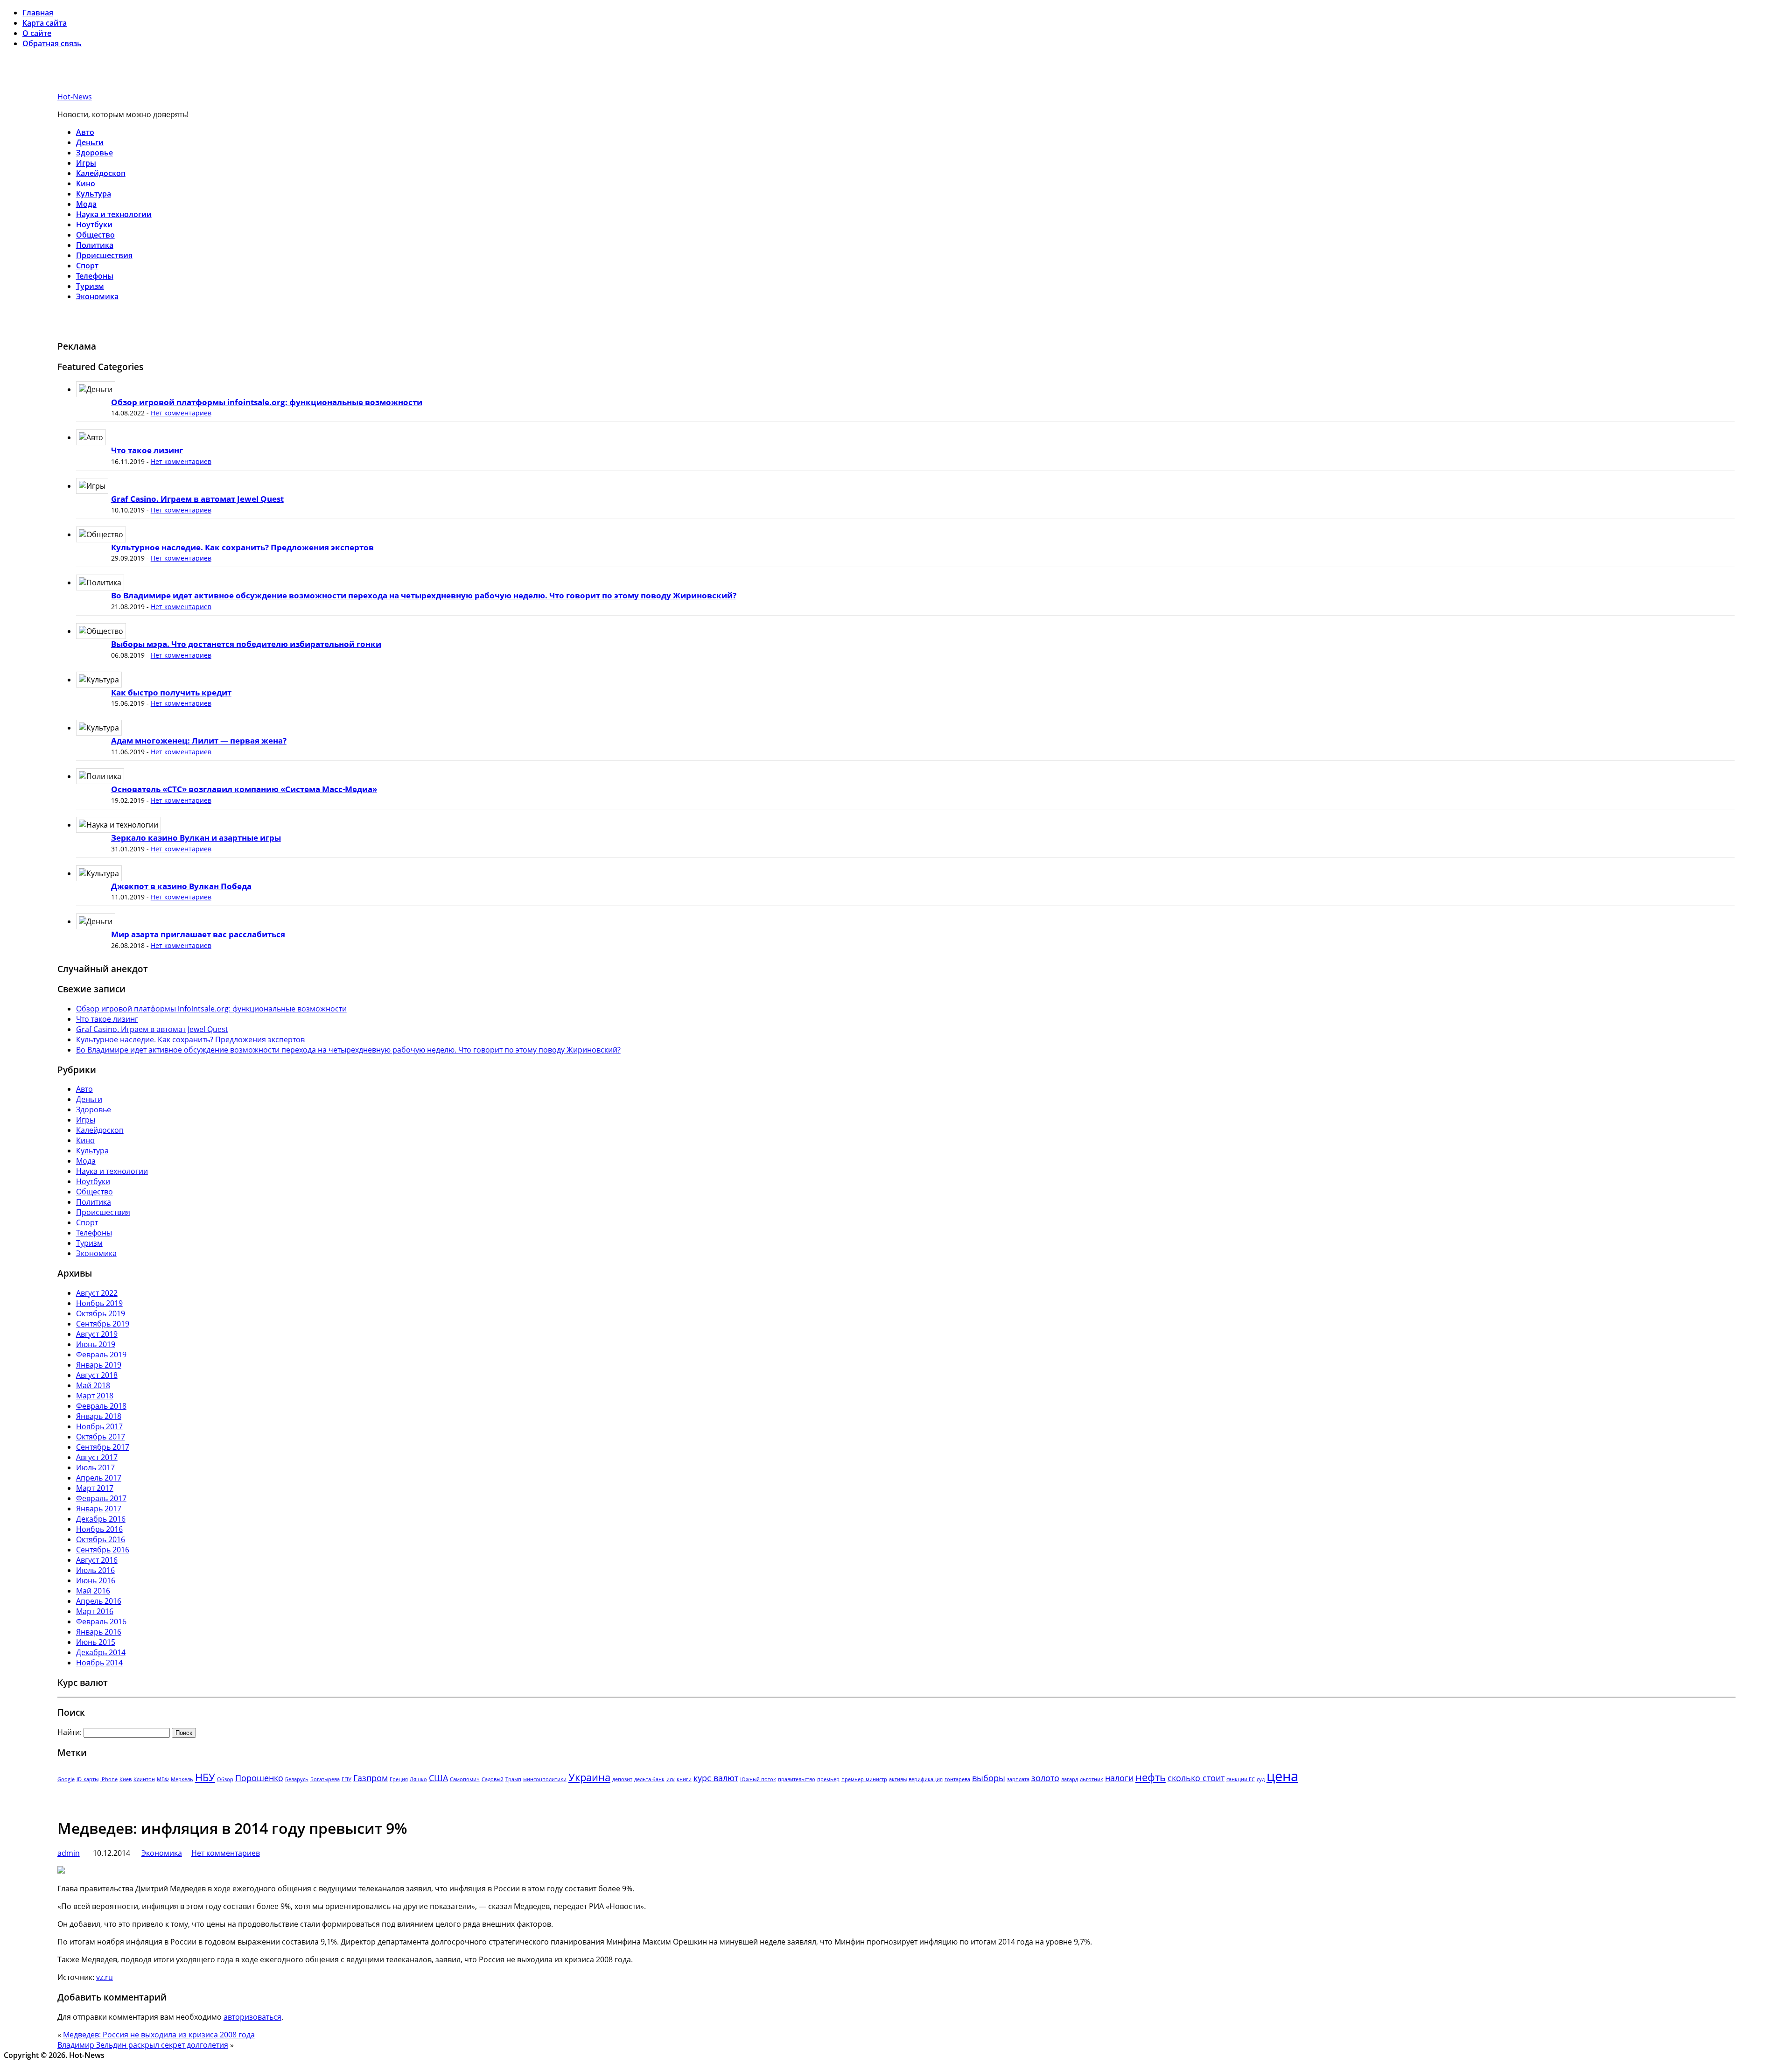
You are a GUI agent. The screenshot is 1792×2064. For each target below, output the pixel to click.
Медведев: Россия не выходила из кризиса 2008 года (159, 2035)
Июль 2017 (95, 1467)
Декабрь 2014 (101, 1652)
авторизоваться (252, 2017)
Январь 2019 (99, 1365)
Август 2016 (97, 1560)
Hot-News (75, 97)
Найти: (70, 1732)
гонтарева (957, 1779)
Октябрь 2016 (101, 1539)
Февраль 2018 (101, 1406)
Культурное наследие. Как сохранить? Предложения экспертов (242, 547)
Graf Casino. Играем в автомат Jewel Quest (197, 499)
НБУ (205, 1777)
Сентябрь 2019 (103, 1324)
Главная (38, 13)
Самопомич (465, 1779)
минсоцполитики (545, 1779)
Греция (399, 1779)
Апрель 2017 (99, 1478)
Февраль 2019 (101, 1355)
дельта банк (649, 1779)
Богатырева (325, 1779)
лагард (1070, 1779)
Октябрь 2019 (101, 1313)
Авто (85, 132)
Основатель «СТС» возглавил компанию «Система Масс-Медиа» (244, 789)
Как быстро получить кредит (171, 692)
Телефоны (95, 276)
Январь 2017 (99, 1509)
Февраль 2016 (101, 1622)
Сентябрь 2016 (103, 1550)
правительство (797, 1779)
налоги (1119, 1778)
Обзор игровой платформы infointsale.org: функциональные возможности (267, 402)
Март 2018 (95, 1396)
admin (69, 1853)
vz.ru (105, 1977)
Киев (126, 1779)
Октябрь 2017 (101, 1437)
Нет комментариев (181, 413)
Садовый (493, 1779)
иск (671, 1779)
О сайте (37, 33)
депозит (622, 1779)
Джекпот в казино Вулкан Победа (181, 886)
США (438, 1778)
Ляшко (418, 1779)
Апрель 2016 (99, 1601)
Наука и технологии (114, 214)
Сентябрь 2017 (103, 1447)
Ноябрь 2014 (99, 1663)
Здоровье (94, 153)
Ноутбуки (94, 225)
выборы (989, 1778)
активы (898, 1779)
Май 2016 (93, 1591)
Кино (86, 183)
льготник (1092, 1779)
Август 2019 (97, 1334)
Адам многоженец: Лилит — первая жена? (199, 741)
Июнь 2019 (96, 1344)
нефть (1151, 1777)
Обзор (225, 1779)
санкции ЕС (1241, 1779)
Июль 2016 (95, 1570)
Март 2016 (95, 1611)
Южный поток (758, 1779)
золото (1045, 1778)
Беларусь (297, 1779)
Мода (86, 204)
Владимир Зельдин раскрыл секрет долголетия (143, 2045)
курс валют (716, 1778)
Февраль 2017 (101, 1498)
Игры (86, 163)
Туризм (90, 286)
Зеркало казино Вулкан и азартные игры (196, 838)
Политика (95, 245)
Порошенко (259, 1778)
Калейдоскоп (101, 173)
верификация (926, 1779)
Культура (94, 194)
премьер (828, 1779)
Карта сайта (45, 23)
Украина (589, 1777)
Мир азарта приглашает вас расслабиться (198, 934)
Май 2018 (93, 1385)
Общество (95, 235)
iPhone (109, 1779)
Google (66, 1779)
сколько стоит (1196, 1778)
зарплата (1018, 1779)
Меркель (182, 1779)
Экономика (97, 296)
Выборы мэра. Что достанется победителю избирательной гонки (246, 644)
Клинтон (144, 1779)
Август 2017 (97, 1457)
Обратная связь (52, 43)
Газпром (371, 1778)
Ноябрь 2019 (99, 1303)
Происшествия (104, 255)
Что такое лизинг (147, 450)
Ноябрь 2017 (99, 1426)
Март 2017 (95, 1488)
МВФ (163, 1779)
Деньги (90, 142)
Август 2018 (97, 1375)
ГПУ (346, 1779)
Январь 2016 (99, 1632)
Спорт (87, 266)
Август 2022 (97, 1293)
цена (1282, 1776)
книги (684, 1779)
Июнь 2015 (96, 1642)
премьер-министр (864, 1779)
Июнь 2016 (96, 1580)
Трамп (513, 1779)
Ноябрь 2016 (99, 1529)
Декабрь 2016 (101, 1519)
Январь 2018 (99, 1416)
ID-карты (87, 1779)
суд (1261, 1779)
